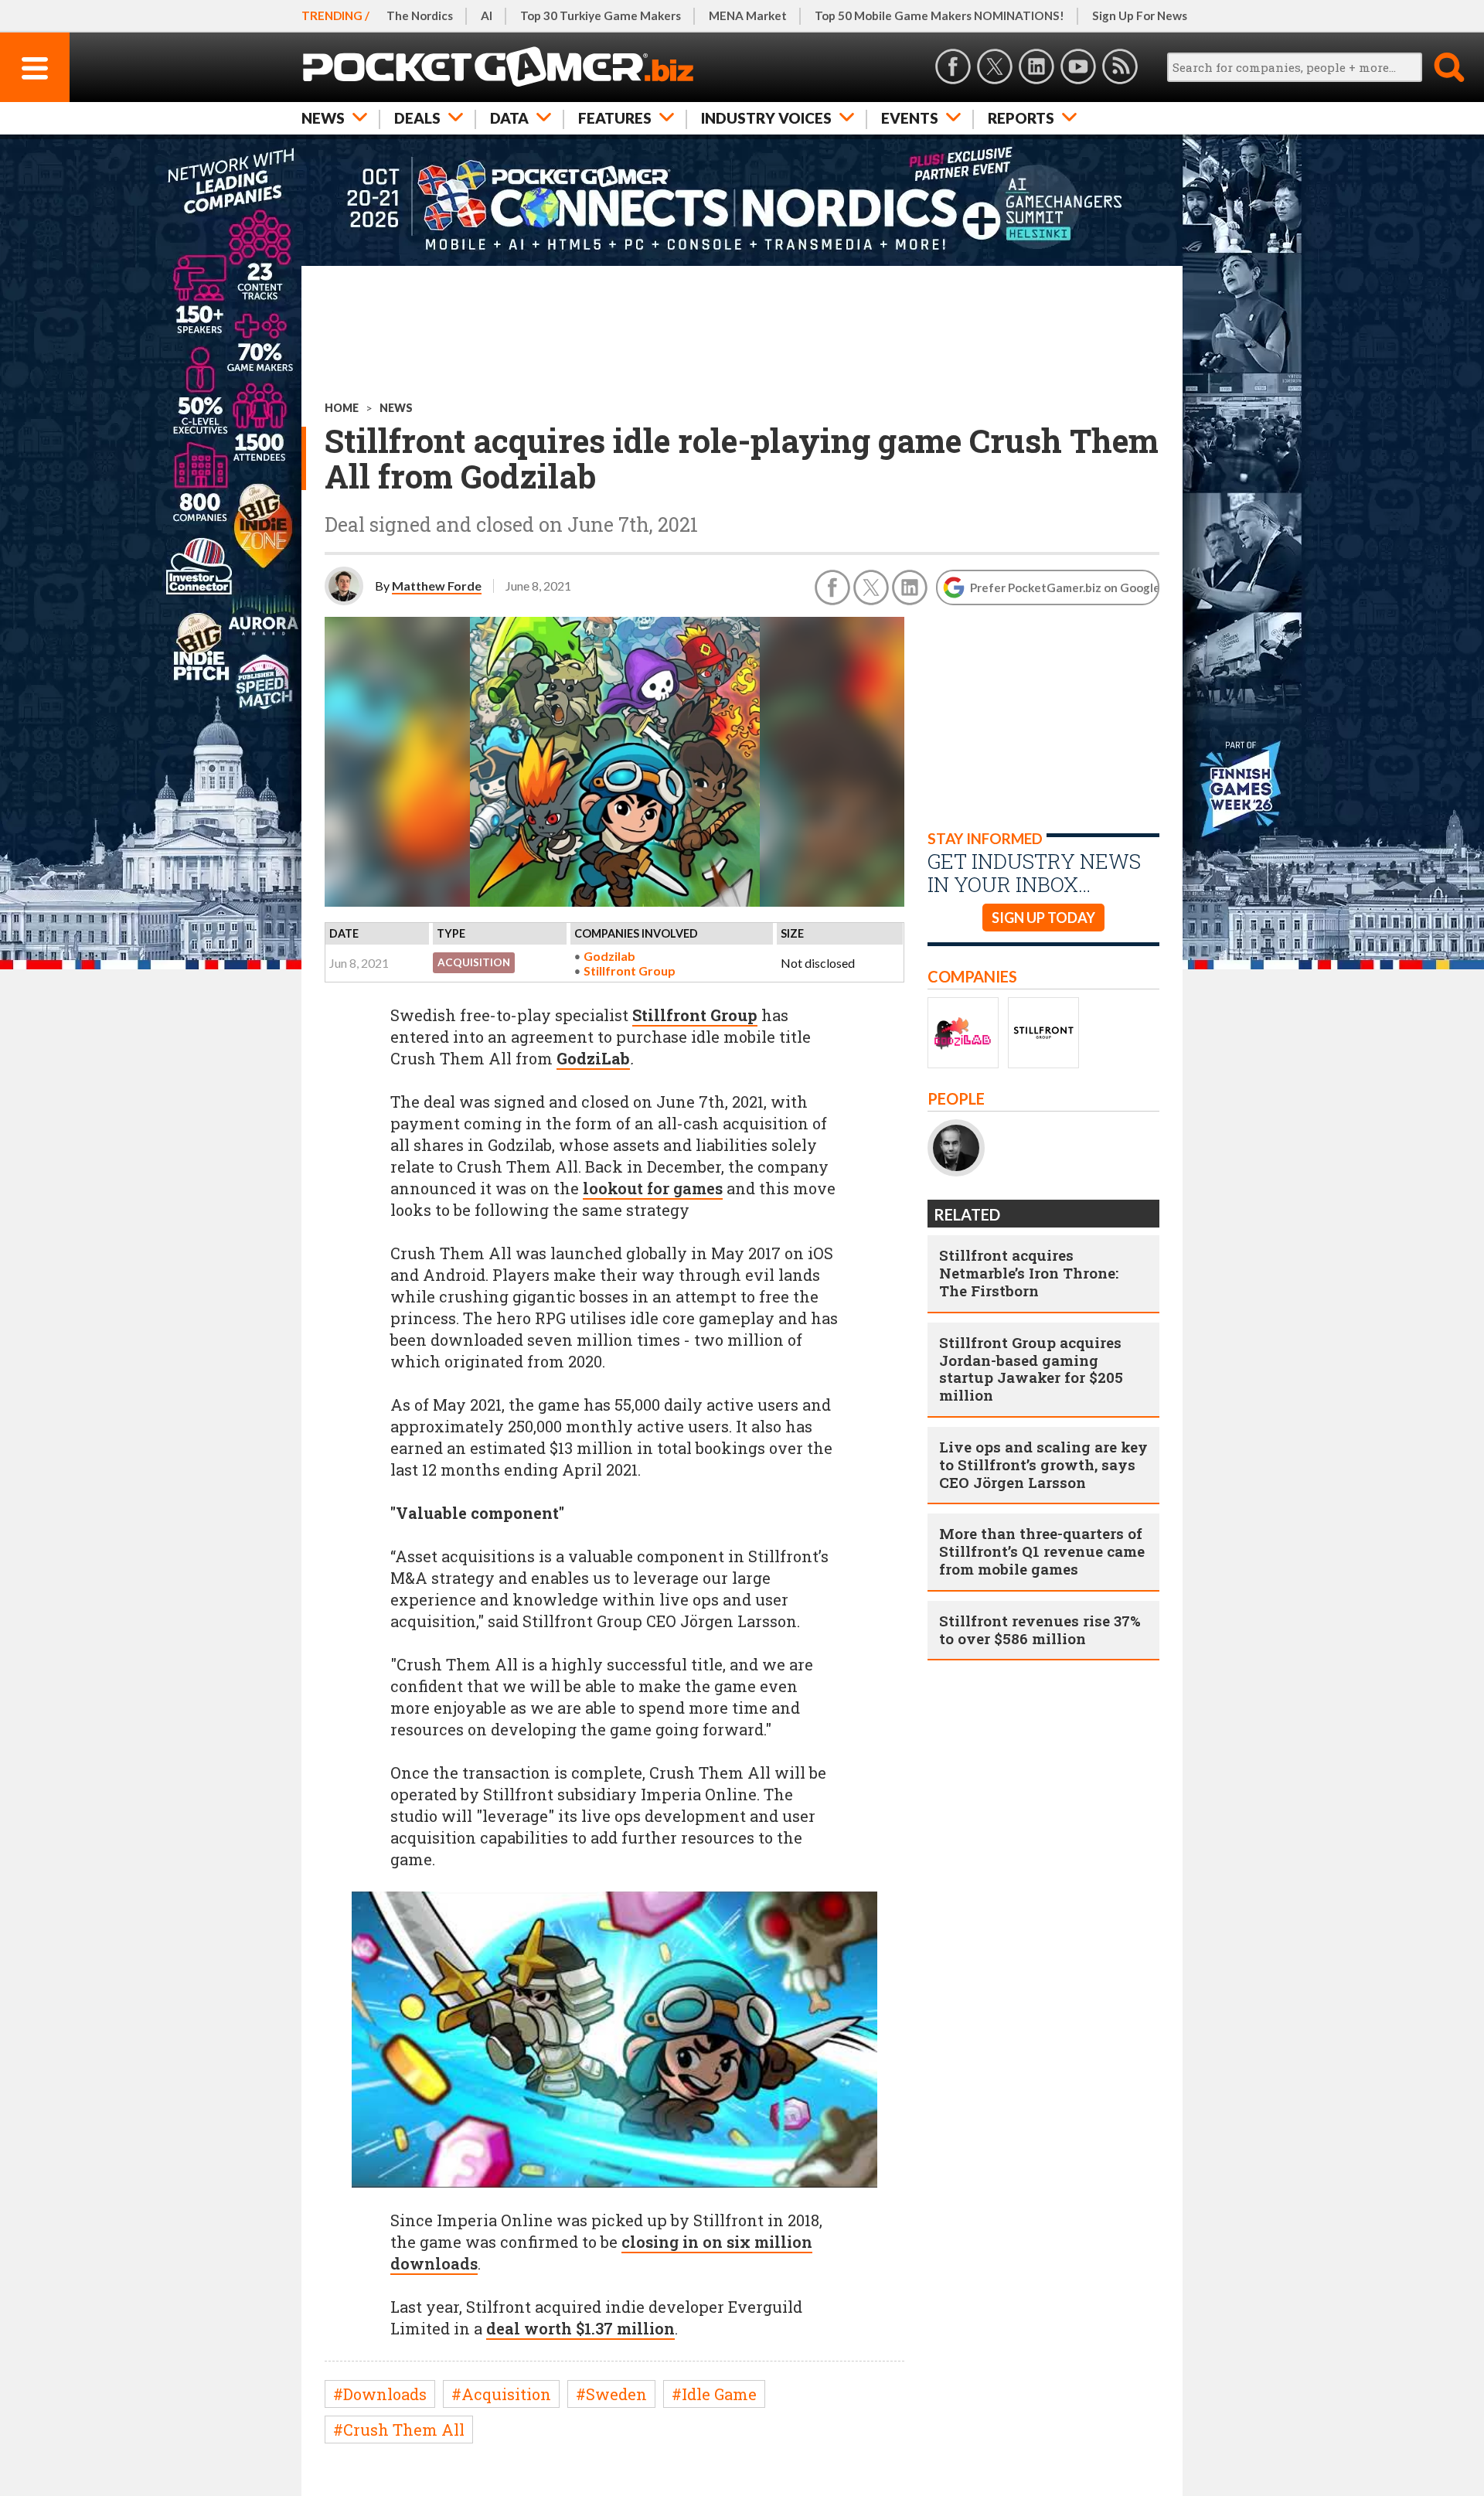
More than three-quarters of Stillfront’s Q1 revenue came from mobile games (1042, 1551)
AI (487, 15)
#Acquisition (501, 2394)
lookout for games (653, 1188)
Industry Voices (766, 118)
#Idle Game (714, 2394)
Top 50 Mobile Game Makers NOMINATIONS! (939, 15)
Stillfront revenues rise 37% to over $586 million (1040, 1629)
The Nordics (420, 15)
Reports (1021, 118)
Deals (417, 118)
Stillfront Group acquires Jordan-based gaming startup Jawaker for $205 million (1031, 1369)
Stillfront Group (630, 970)
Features (615, 118)
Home (342, 408)
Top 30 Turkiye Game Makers (601, 15)
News (323, 118)
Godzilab (609, 956)
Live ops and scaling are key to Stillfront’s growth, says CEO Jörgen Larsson (1043, 1464)
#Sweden (611, 2394)
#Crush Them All (399, 2430)
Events (910, 118)
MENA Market (748, 15)
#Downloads (380, 2394)
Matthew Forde (437, 586)
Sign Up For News (1140, 15)
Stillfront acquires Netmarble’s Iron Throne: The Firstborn (1029, 1273)
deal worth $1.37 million (580, 2328)
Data (509, 118)
